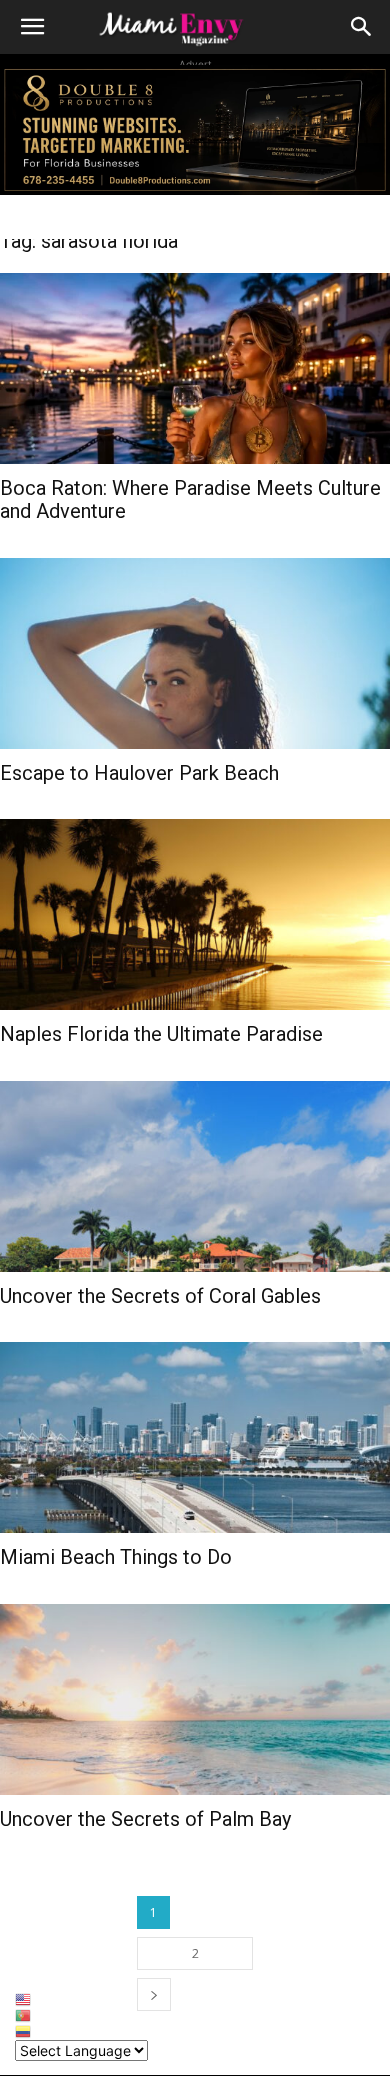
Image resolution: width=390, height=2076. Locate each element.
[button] (32, 27)
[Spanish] (81, 2032)
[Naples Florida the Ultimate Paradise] (195, 914)
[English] (81, 2000)
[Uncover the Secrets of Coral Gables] (195, 1176)
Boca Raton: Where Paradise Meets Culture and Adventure (190, 500)
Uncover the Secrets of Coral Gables (160, 1296)
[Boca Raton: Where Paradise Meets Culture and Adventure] (195, 368)
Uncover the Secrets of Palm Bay (145, 1819)
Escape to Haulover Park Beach (139, 773)
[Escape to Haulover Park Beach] (195, 653)
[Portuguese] (81, 2016)
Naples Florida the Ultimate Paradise (161, 1034)
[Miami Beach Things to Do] (195, 1437)
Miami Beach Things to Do (116, 1557)
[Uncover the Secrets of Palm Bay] (195, 1699)
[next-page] (154, 1994)
